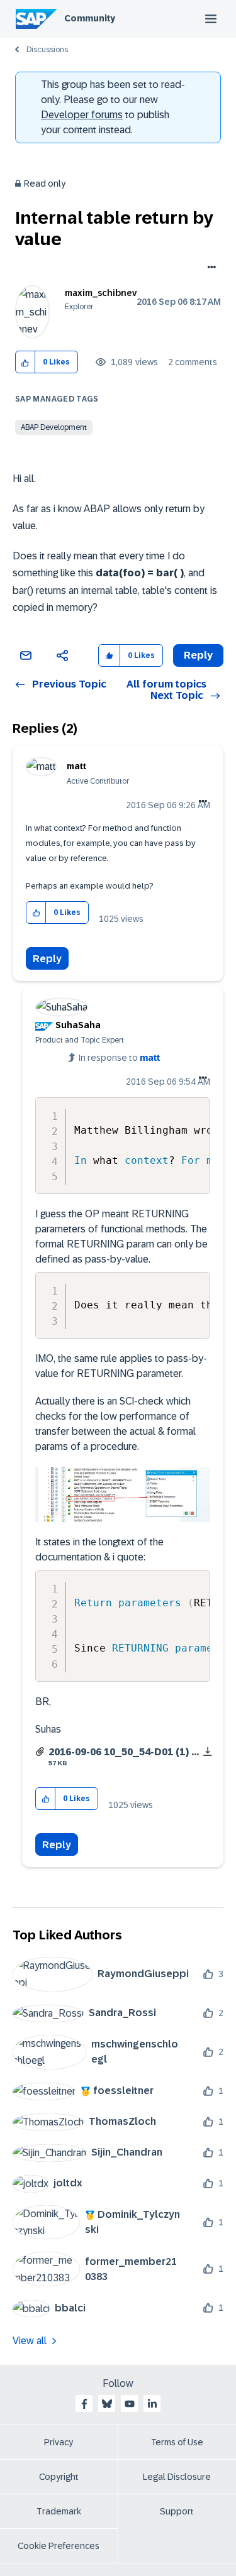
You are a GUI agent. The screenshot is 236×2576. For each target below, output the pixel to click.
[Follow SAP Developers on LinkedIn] (152, 2404)
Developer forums (82, 115)
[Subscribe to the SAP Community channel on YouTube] (130, 2404)
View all (30, 2341)
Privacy (59, 2442)
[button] (25, 362)
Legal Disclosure (177, 2477)
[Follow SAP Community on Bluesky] (107, 2404)
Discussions (47, 50)
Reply (47, 959)
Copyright (59, 2477)
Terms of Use (177, 2442)
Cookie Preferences (59, 2546)
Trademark (59, 2511)
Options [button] (209, 268)
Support (177, 2511)
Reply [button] (198, 655)
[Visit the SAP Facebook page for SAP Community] (84, 2404)
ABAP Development (54, 427)
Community (90, 18)
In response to (119, 1058)
